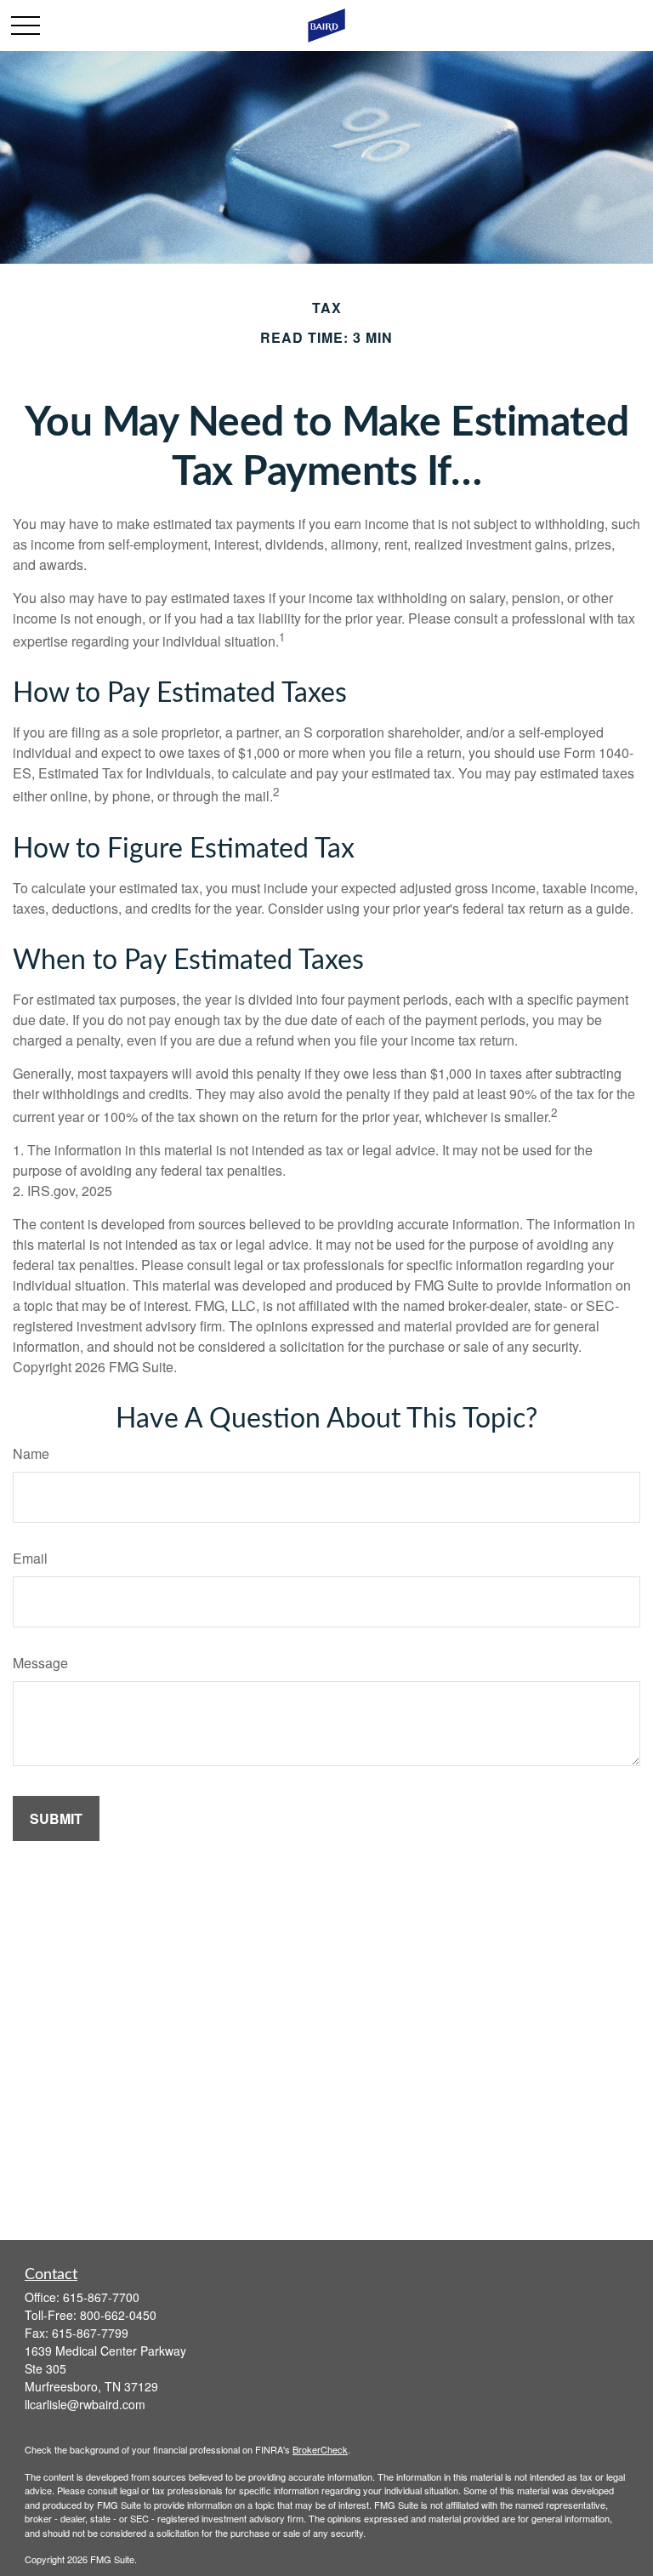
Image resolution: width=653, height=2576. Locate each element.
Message (40, 1663)
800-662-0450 (118, 2315)
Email (30, 1558)
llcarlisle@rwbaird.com (85, 2404)
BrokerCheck (320, 2449)
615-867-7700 (101, 2297)
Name (31, 1453)
